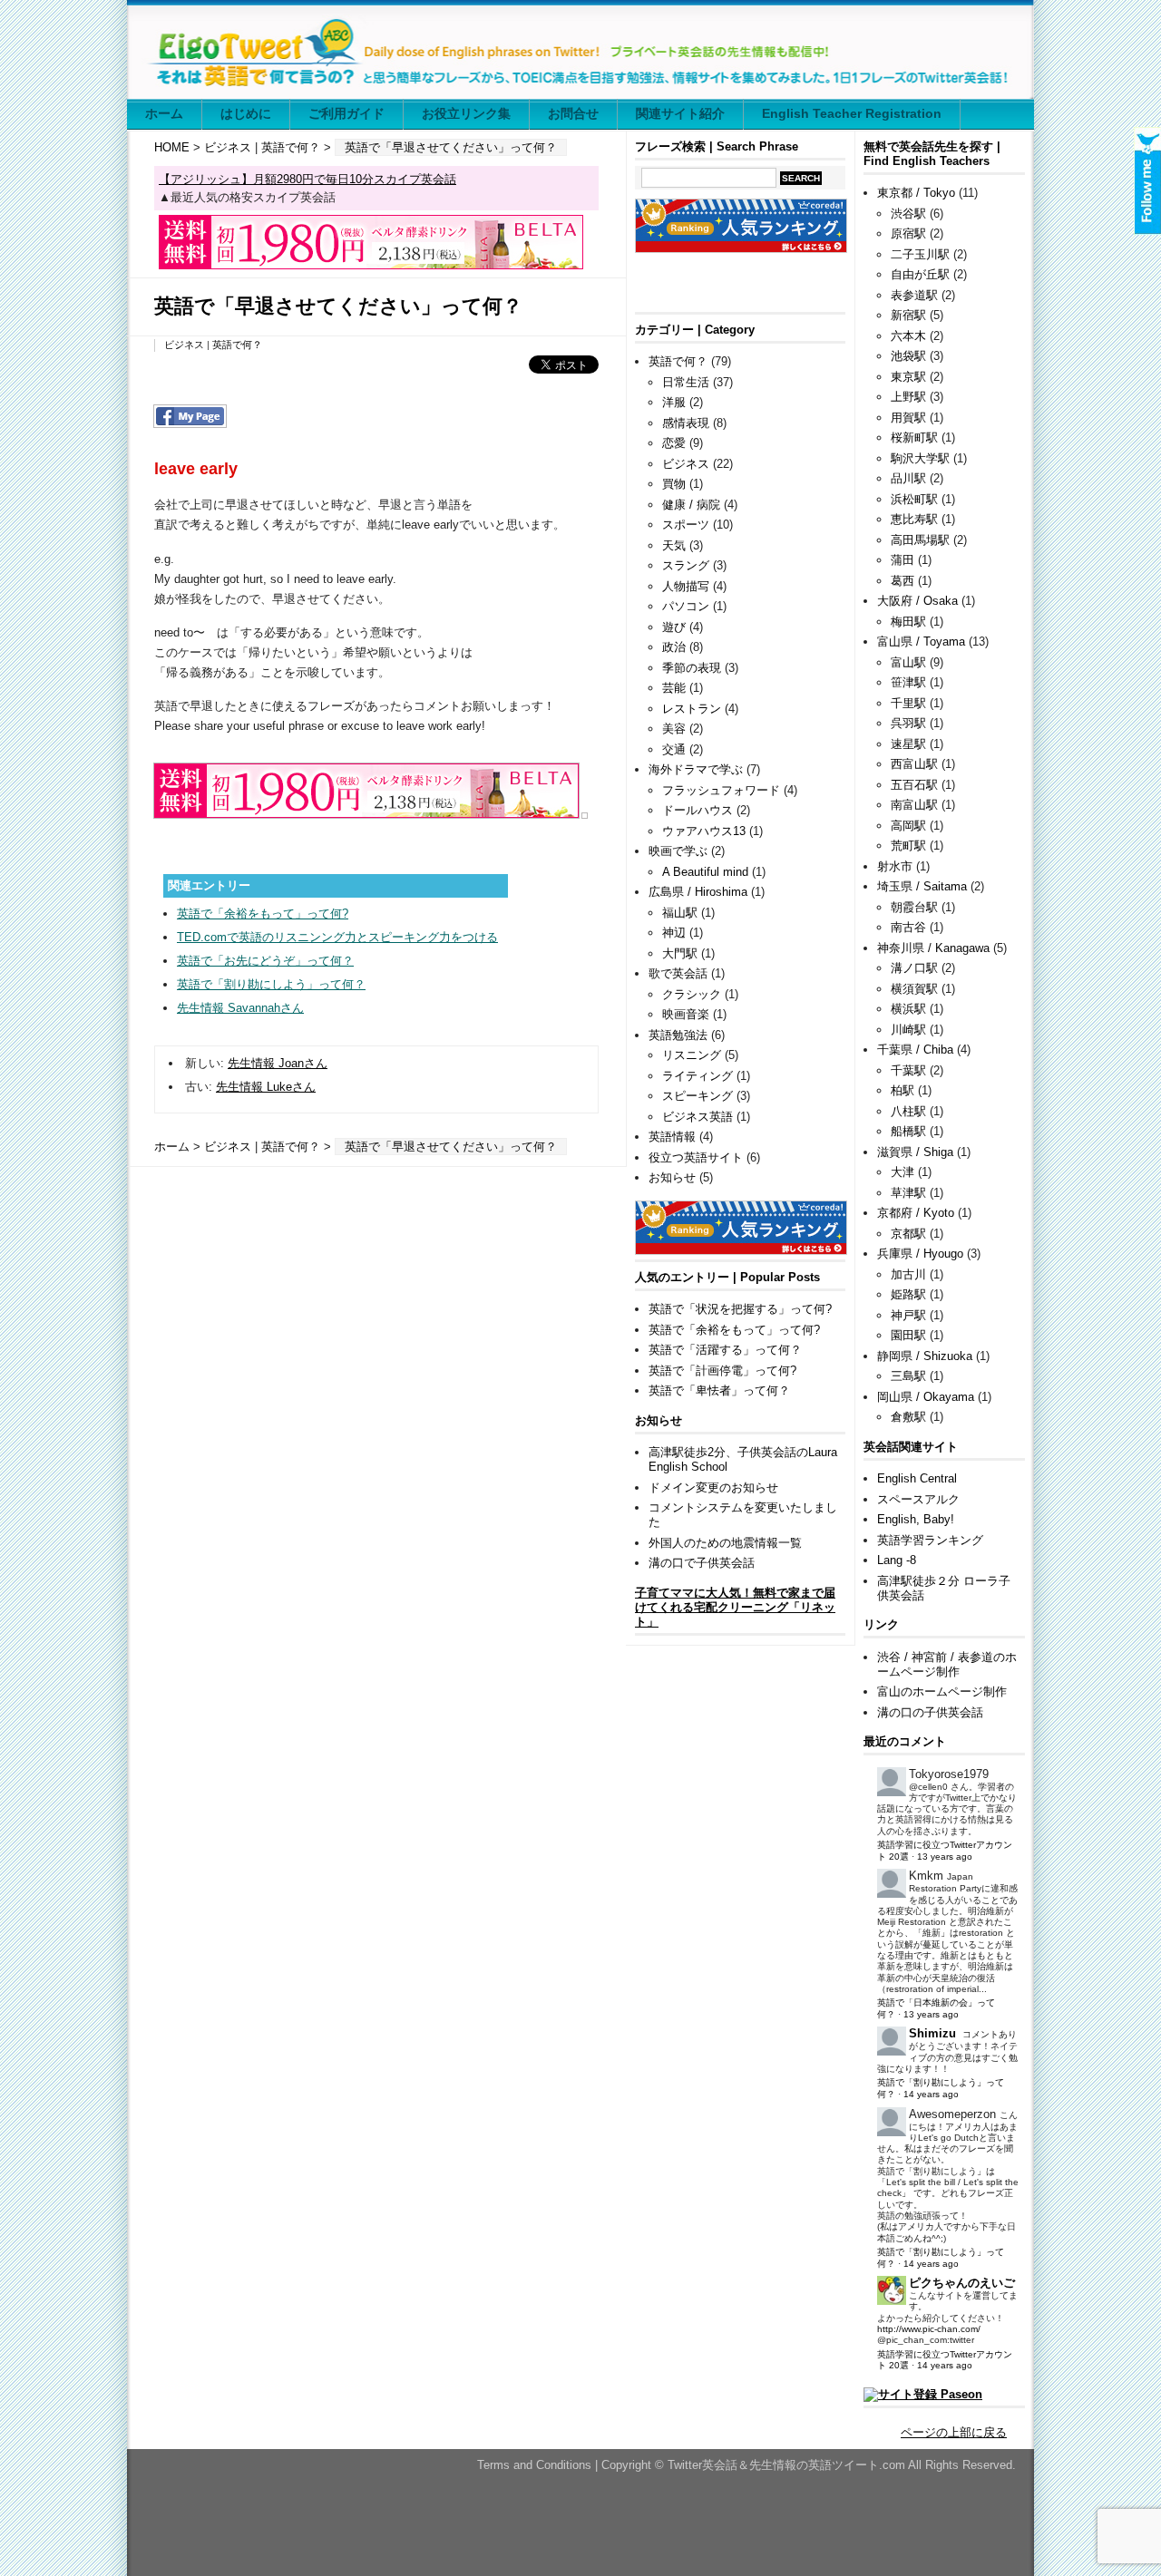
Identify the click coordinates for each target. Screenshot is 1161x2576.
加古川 (908, 1274)
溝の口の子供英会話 (930, 1712)
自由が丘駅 (920, 274)
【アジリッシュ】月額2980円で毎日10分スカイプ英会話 (307, 179)
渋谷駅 (908, 214)
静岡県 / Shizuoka (925, 1356)
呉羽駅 (908, 723)
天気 (674, 545)
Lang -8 (897, 1560)
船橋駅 (908, 1131)
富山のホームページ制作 (942, 1691)
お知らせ (672, 1177)
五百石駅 (914, 785)
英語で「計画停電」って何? (722, 1371)
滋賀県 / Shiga (915, 1152)
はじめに (246, 113)
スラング (686, 565)
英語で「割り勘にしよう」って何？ (271, 984)
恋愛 (674, 443)
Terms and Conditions (536, 2465)
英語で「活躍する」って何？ (725, 1350)
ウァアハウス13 (704, 831)
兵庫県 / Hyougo (920, 1254)
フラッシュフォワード (721, 790)
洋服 (674, 402)
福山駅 (680, 913)
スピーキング (698, 1096)
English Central (917, 1478)
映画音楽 (686, 1014)
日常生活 (686, 382)
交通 (674, 749)
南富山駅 (914, 805)
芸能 (674, 688)
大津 (902, 1172)
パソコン (686, 606)
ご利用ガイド (346, 113)
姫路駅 (908, 1294)
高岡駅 (908, 826)
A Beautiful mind (705, 872)
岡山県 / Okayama (926, 1397)
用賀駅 (908, 418)
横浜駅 (908, 1009)
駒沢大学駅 (920, 458)
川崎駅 (908, 1030)
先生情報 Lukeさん (266, 1087)
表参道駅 (914, 295)
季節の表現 (692, 668)
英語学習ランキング (930, 1540)
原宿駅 (908, 233)
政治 (674, 647)
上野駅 (908, 397)
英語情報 (672, 1137)
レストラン (692, 709)
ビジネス (228, 147)
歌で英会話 (678, 973)
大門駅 (680, 953)
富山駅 (908, 662)
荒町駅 (908, 846)
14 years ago (931, 2094)
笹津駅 (908, 682)
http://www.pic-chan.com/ (929, 2329)
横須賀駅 (914, 989)
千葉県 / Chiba (915, 1050)
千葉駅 (908, 1070)
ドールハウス (698, 810)
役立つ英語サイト (696, 1157)
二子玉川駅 (920, 254)
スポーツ (686, 525)
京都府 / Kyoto (916, 1213)
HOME (172, 147)
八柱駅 (908, 1111)
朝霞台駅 (914, 907)
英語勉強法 (678, 1035)
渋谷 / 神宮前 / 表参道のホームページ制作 (947, 1664)
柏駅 (902, 1090)
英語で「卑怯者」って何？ (719, 1390)
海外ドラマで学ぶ (696, 769)
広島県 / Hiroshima (698, 892)
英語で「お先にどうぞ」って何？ (265, 961)
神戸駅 (908, 1315)
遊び (674, 627)
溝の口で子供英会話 (702, 1563)
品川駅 (908, 478)
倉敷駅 (908, 1417)
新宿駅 (908, 315)
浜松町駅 (914, 499)
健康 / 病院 (691, 505)
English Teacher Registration (852, 113)
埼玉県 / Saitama (922, 886)
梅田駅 (908, 622)
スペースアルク (918, 1499)
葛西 (902, 581)
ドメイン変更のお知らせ (713, 1487)
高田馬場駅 (920, 540)
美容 (674, 729)
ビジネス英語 (698, 1117)
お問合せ (573, 113)
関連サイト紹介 (680, 113)
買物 (674, 484)
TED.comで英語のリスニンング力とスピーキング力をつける (337, 937)
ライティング (698, 1076)
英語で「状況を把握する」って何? (740, 1309)
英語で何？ (291, 147)
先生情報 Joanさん (278, 1063)
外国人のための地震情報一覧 (725, 1543)
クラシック (692, 994)
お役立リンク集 (466, 113)
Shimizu (932, 2033)
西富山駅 (914, 764)
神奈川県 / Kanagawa (933, 948)
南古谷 (908, 927)
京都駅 (908, 1234)
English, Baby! (916, 1519)
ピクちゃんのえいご (962, 2283)
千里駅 (908, 703)
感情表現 (686, 423)
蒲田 (902, 560)
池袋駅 (908, 356)
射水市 (895, 866)
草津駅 (908, 1193)
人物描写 (686, 586)
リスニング (692, 1055)
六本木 (908, 336)
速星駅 (908, 744)
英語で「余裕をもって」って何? (263, 914)
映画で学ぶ (678, 851)
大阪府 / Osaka (917, 601)
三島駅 (908, 1376)
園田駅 (908, 1335)
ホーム (164, 113)
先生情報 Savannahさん (240, 1008)
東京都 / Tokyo (916, 193)
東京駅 (908, 377)
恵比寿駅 (914, 519)
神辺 (674, 933)
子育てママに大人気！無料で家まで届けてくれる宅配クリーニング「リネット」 (735, 1607)
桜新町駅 (914, 437)
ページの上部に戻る (954, 2432)
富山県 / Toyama (921, 642)
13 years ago (945, 1857)
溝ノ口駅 (914, 968)
